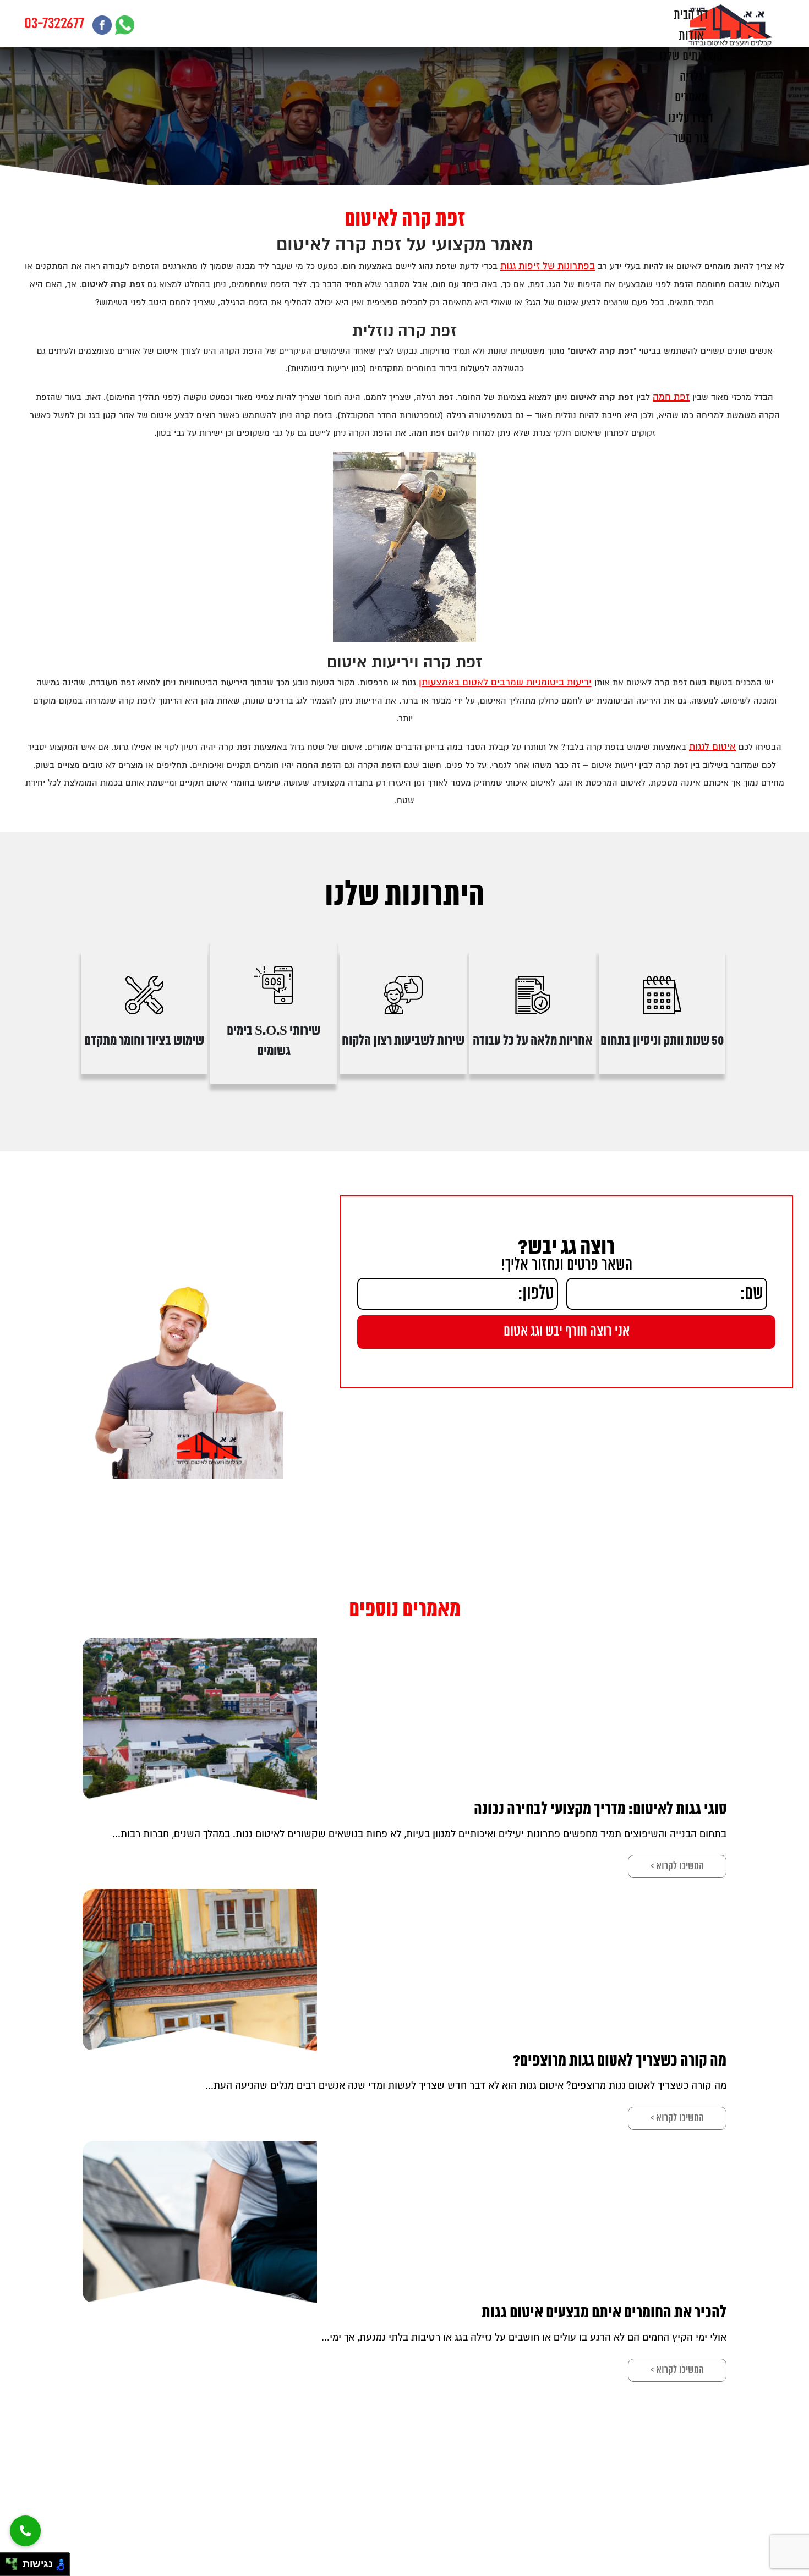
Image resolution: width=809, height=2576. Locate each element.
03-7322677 (54, 24)
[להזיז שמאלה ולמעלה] (9, 2561)
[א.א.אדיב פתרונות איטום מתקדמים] (731, 25)
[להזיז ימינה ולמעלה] (15, 2561)
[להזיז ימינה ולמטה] (15, 2567)
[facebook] (102, 25)
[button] (25, 2531)
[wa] (125, 25)
